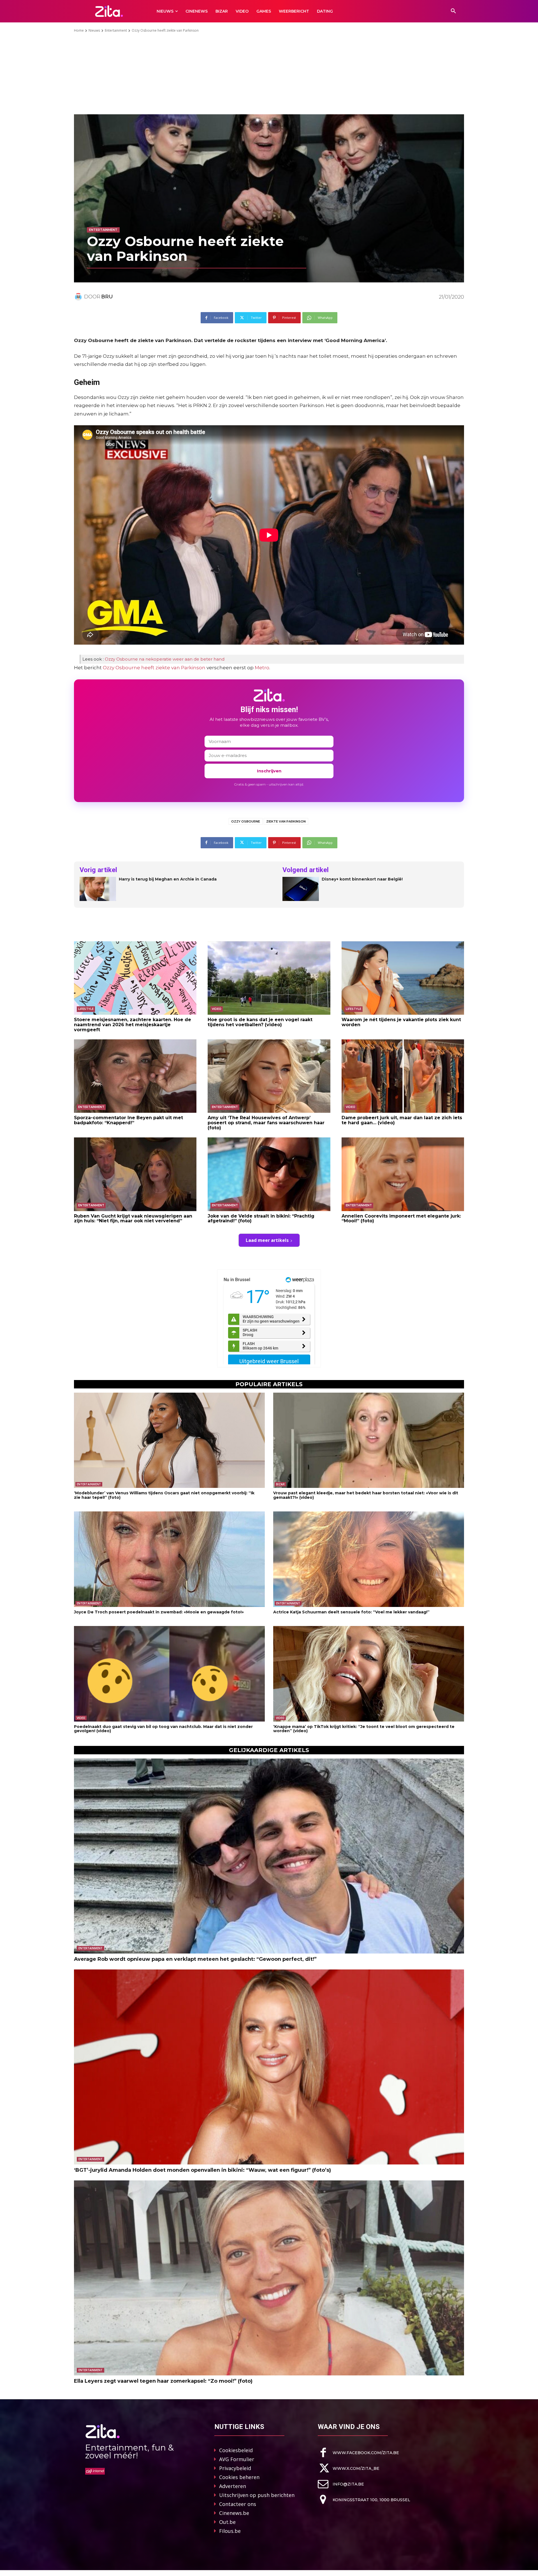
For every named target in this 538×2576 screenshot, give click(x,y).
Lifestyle (86, 1009)
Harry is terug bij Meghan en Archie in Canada (168, 879)
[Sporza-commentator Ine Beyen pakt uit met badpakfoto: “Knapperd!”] (135, 1076)
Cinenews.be (234, 2513)
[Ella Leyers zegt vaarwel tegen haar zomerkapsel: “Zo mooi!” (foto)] (269, 2278)
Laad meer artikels (267, 1240)
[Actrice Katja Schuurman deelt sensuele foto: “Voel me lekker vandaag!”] (369, 1559)
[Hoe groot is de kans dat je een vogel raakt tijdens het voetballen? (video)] (269, 978)
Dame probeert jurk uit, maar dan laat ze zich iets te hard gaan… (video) (402, 1120)
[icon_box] (358, 2453)
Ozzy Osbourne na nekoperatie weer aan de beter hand (165, 659)
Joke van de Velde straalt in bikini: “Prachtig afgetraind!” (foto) (261, 1219)
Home (79, 30)
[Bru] (79, 297)
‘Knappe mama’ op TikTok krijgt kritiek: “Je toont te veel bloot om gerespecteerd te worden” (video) (364, 1729)
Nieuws (94, 30)
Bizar (280, 1484)
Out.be (227, 2522)
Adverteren (233, 2486)
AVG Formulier (237, 2459)
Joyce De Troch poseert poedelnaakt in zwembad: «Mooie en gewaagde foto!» (159, 1612)
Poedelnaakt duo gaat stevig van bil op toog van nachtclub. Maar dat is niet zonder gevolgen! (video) (163, 1729)
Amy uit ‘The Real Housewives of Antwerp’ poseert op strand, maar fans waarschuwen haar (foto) (266, 1123)
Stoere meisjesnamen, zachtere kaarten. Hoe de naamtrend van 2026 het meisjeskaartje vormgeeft (133, 1025)
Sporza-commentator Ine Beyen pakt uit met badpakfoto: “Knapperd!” (128, 1120)
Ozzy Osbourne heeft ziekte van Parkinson (154, 668)
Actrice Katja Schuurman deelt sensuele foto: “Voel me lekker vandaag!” (351, 1612)
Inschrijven (269, 771)
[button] (453, 11)
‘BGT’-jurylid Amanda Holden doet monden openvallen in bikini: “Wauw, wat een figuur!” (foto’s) (202, 2170)
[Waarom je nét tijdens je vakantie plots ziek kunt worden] (403, 978)
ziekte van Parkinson (286, 821)
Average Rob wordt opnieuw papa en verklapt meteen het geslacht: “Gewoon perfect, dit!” (195, 1959)
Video (217, 1009)
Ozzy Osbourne (246, 821)
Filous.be (230, 2531)
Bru (107, 297)
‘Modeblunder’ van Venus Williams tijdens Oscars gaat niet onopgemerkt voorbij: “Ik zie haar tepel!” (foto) (164, 1495)
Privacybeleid (235, 2468)
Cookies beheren (239, 2477)
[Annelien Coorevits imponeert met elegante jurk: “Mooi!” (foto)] (403, 1174)
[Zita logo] (109, 11)
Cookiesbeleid (236, 2450)
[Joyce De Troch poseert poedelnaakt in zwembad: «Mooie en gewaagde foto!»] (169, 1559)
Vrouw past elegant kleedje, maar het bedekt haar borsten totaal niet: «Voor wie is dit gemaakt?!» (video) (366, 1495)
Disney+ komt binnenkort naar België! (362, 879)
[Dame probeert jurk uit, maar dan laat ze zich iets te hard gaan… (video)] (403, 1076)
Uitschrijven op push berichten (257, 2495)
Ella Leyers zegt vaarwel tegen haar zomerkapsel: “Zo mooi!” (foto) (163, 2381)
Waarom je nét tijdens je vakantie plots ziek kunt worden (401, 1022)
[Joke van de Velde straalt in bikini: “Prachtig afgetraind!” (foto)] (269, 1174)
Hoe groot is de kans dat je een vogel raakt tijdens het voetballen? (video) (260, 1022)
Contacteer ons (238, 2504)
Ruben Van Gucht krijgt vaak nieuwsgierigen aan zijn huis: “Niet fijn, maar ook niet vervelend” (133, 1219)
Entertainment (116, 30)
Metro (262, 668)
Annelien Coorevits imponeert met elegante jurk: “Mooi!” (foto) (401, 1219)
